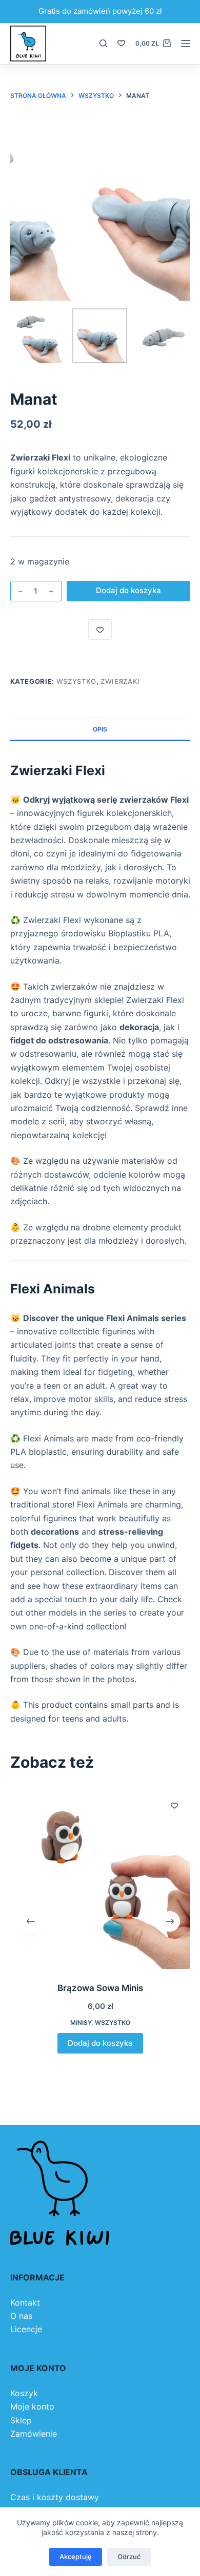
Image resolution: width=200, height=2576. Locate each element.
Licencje (26, 2329)
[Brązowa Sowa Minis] (100, 1879)
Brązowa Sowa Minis (100, 1988)
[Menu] (186, 44)
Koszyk (24, 2393)
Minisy (81, 2023)
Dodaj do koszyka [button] (100, 2043)
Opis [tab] (100, 729)
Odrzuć (129, 2557)
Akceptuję (76, 2557)
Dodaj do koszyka (128, 590)
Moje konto (32, 2406)
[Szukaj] (103, 43)
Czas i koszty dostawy (55, 2497)
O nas (21, 2316)
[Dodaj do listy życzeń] (100, 630)
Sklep (21, 2420)
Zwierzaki (120, 681)
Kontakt (25, 2302)
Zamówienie (34, 2434)
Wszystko (76, 681)
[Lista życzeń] (121, 43)
